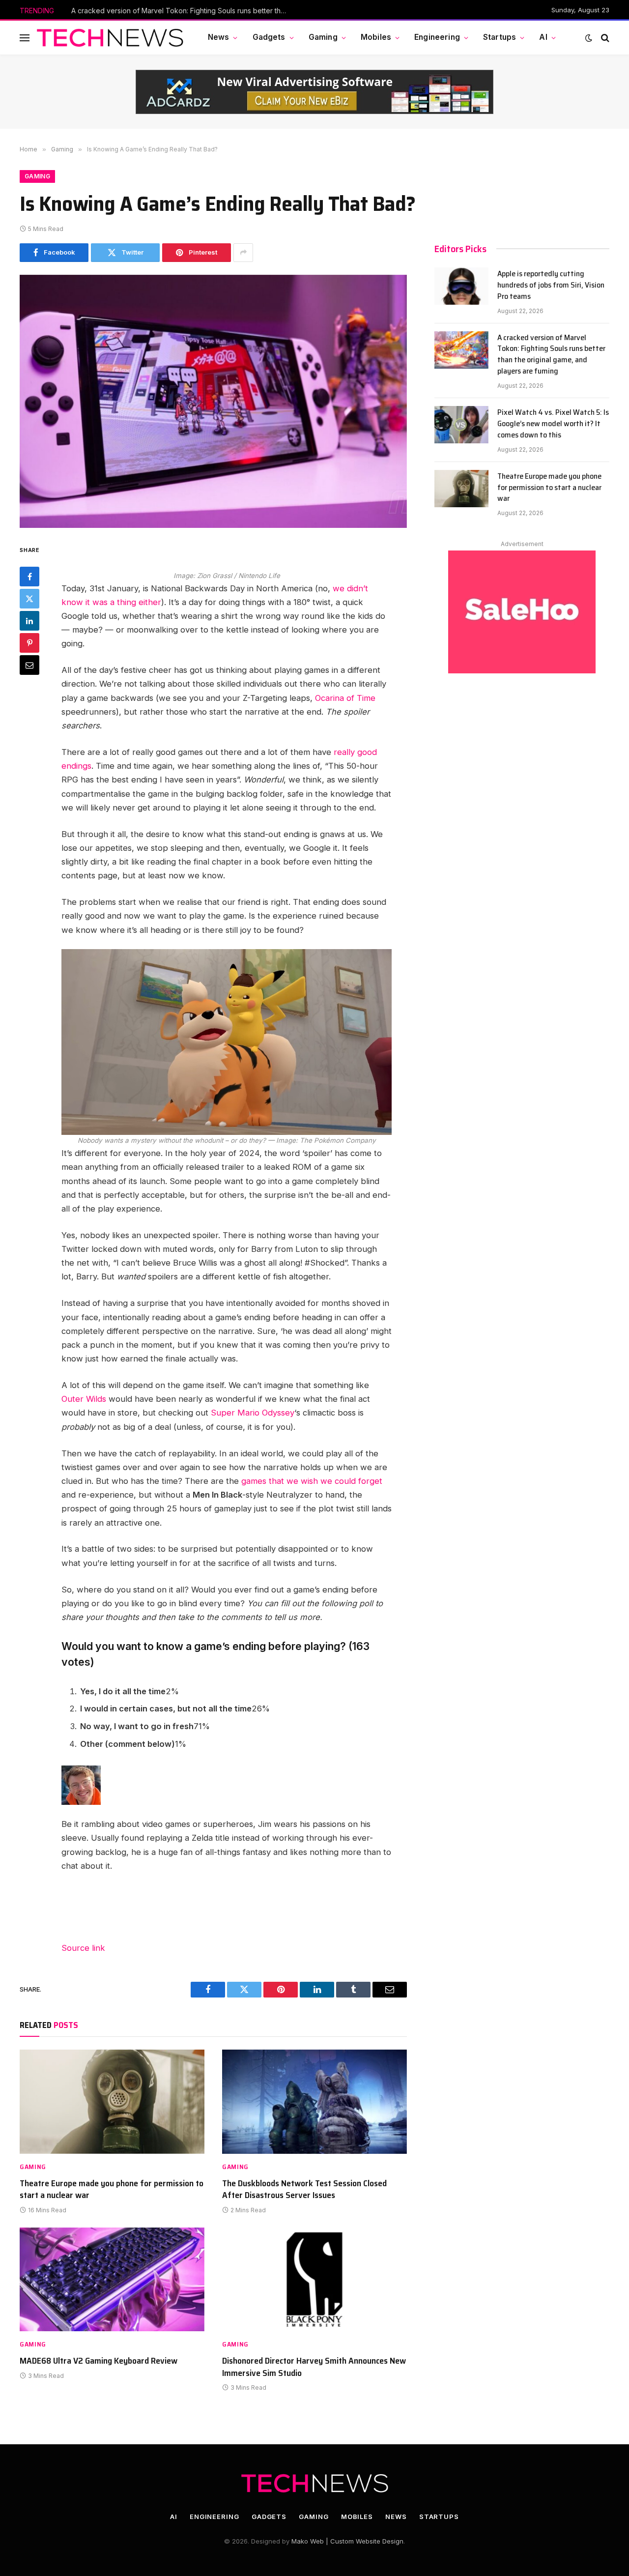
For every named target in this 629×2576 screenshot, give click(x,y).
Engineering (437, 37)
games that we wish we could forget (312, 1481)
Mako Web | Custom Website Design (347, 2541)
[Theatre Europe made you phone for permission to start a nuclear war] (112, 2102)
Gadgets (269, 37)
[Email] (29, 665)
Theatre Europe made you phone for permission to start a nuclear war (112, 2189)
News (219, 37)
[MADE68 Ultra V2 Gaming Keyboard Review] (112, 2280)
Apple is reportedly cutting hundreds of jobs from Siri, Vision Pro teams (551, 285)
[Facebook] (29, 576)
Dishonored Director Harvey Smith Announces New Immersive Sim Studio (314, 2367)
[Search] (604, 38)
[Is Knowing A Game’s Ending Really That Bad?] (213, 401)
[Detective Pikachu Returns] (227, 1042)
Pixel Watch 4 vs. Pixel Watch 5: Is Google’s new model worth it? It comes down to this (553, 424)
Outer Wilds (84, 1399)
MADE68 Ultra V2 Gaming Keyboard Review (99, 2361)
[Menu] (25, 38)
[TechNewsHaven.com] (110, 38)
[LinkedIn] (29, 620)
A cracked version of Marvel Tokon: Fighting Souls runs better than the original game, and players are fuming (182, 11)
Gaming (323, 37)
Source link (83, 1948)
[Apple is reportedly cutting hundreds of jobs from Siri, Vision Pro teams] (461, 286)
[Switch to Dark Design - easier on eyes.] (589, 38)
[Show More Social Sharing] (243, 253)
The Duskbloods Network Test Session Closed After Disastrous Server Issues (304, 2189)
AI (543, 37)
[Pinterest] (29, 642)
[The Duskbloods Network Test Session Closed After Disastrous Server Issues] (314, 2102)
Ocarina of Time (345, 698)
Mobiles (376, 37)
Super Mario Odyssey (253, 1413)
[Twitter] (29, 598)
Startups (500, 37)
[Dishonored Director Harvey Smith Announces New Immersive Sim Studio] (314, 2280)
